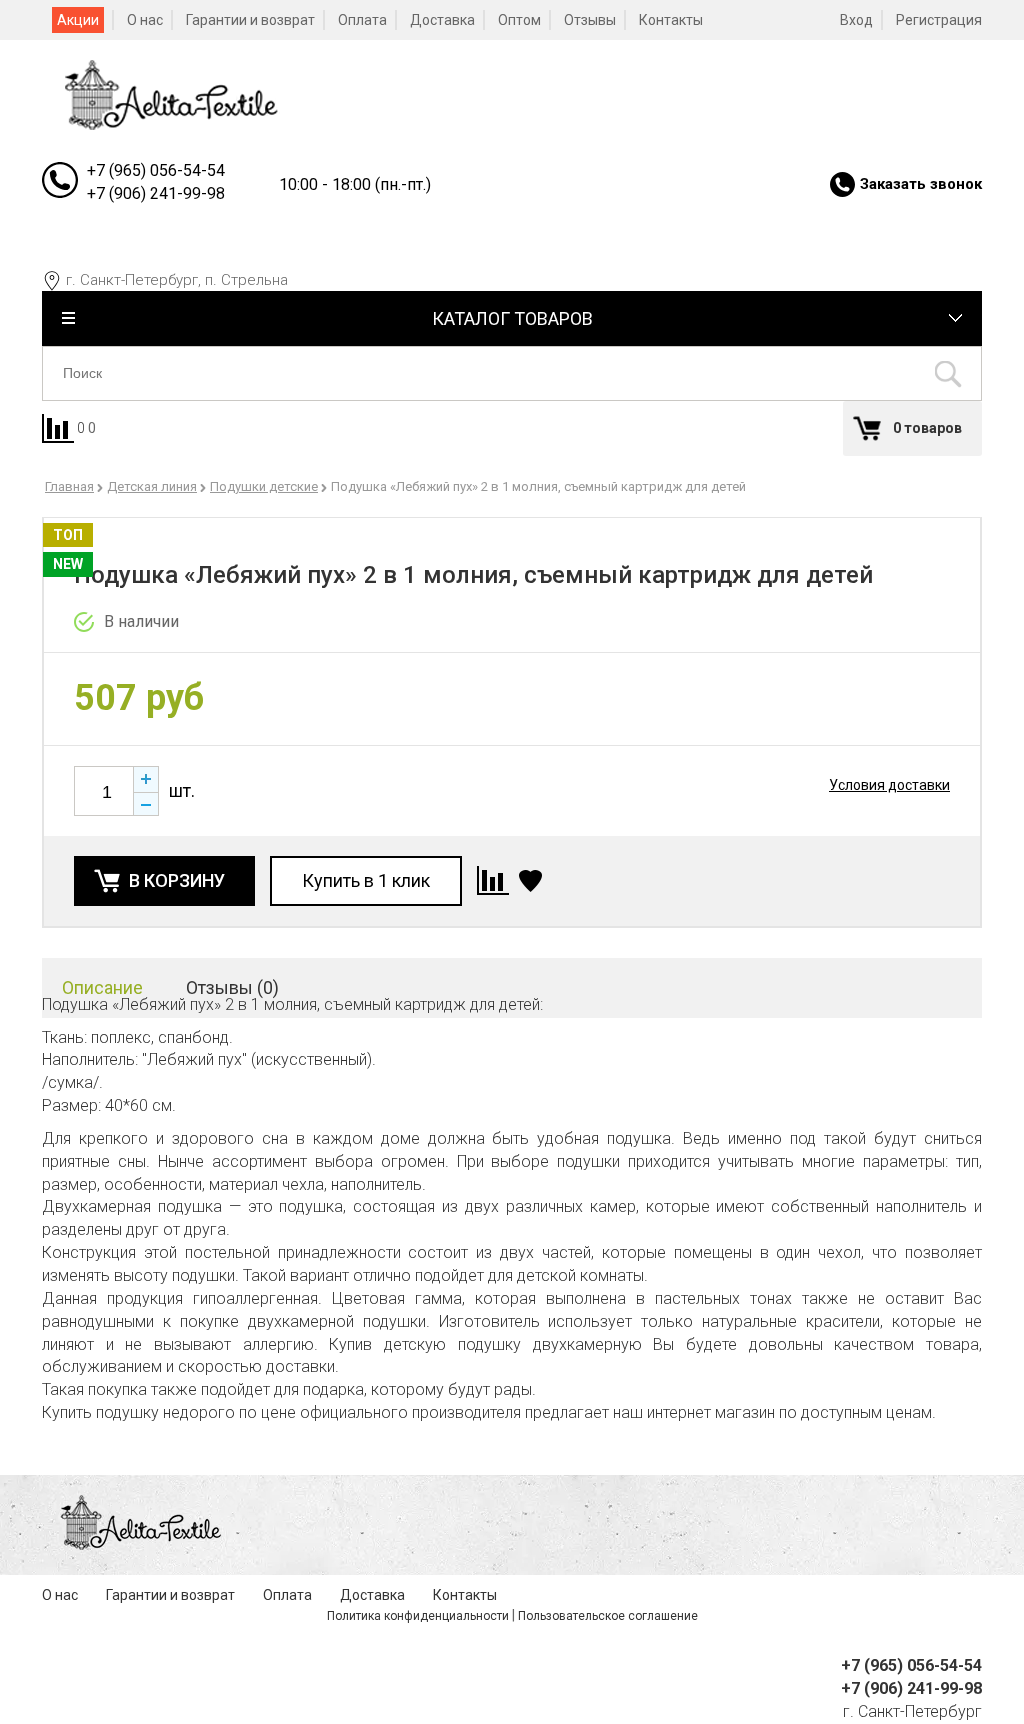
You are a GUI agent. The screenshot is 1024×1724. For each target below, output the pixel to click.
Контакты (671, 20)
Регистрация (939, 20)
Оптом (519, 20)
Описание (102, 987)
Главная (69, 486)
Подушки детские (264, 486)
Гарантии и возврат (250, 20)
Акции (78, 20)
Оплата (362, 20)
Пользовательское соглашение (608, 1616)
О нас (145, 20)
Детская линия (152, 486)
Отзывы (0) (232, 987)
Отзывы (590, 20)
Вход (856, 20)
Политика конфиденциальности (418, 1616)
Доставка (442, 20)
